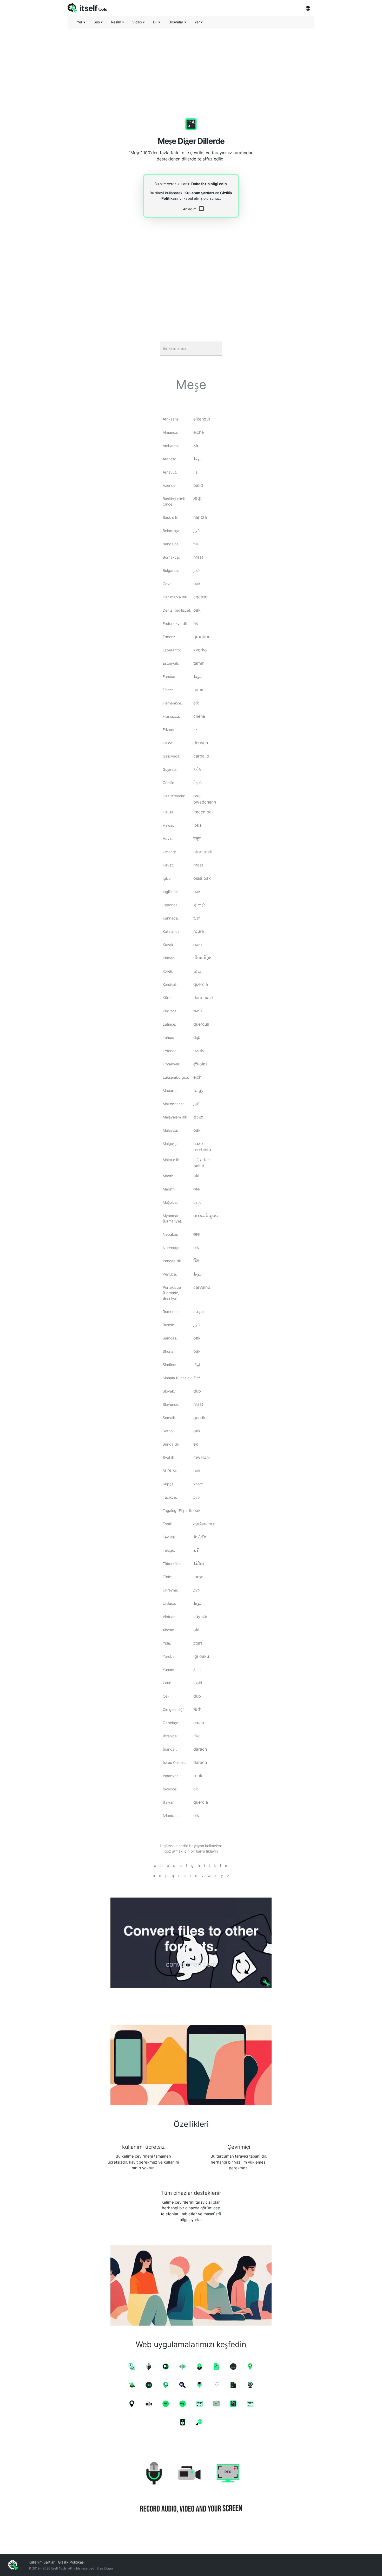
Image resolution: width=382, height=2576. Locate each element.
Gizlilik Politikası (71, 2562)
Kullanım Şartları (199, 193)
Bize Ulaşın (105, 2568)
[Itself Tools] (191, 2488)
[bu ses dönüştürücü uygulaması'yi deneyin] (191, 1943)
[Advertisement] (191, 69)
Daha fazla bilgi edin (209, 184)
